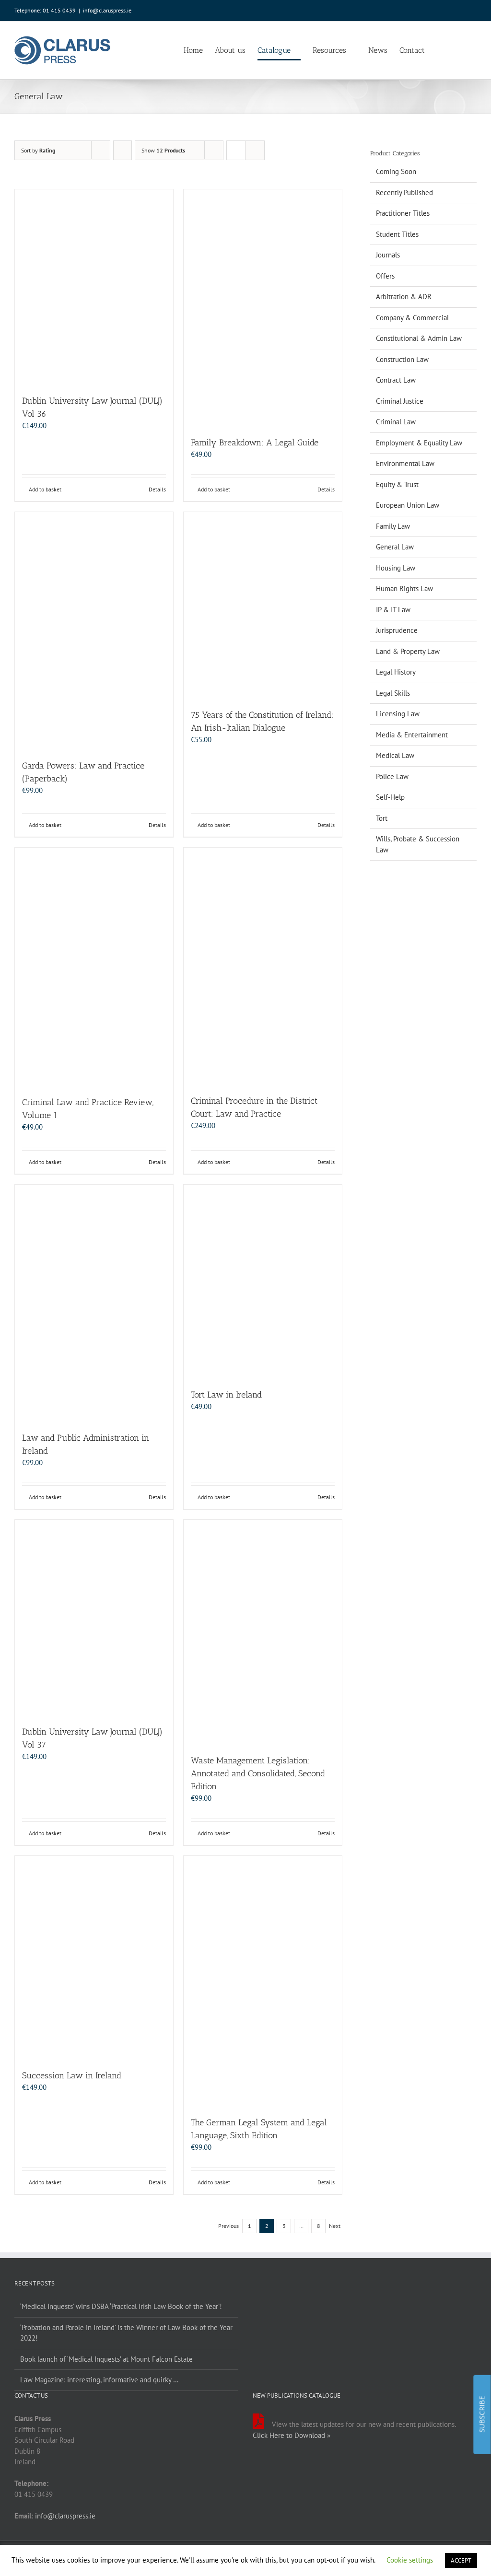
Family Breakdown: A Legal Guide (255, 443)
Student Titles (397, 234)
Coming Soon (396, 171)
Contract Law (396, 380)
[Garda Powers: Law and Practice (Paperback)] (94, 631)
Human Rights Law (404, 589)
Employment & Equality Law (419, 443)
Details (157, 489)
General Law (395, 547)
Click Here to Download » (292, 2435)
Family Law (393, 526)
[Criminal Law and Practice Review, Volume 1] (94, 967)
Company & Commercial (412, 318)
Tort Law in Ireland (226, 1395)
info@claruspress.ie (107, 10)
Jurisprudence (397, 630)
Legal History (396, 672)
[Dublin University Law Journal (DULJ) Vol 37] (94, 1618)
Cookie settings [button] (410, 2560)
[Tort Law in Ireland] (263, 1282)
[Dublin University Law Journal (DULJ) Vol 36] (94, 287)
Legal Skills (393, 693)
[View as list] (255, 150)
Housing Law (396, 568)
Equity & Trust (397, 484)
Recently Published (404, 192)
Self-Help (390, 797)
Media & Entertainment (412, 735)
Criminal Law (396, 422)
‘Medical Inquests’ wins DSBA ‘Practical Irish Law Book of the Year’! (121, 2306)
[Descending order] (123, 150)
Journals (388, 255)
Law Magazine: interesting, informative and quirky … (99, 2380)
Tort (382, 818)
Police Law (392, 776)
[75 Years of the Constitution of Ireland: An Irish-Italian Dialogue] (263, 606)
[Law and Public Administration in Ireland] (94, 1303)
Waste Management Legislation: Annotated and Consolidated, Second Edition (258, 1773)
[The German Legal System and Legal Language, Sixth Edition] (263, 1981)
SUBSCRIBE (482, 2414)
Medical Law (395, 755)
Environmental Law (405, 463)
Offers (385, 276)
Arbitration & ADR (404, 297)
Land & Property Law (408, 651)
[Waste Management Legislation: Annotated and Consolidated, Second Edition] (263, 1632)
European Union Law (408, 505)
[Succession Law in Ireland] (94, 1958)
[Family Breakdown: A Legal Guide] (263, 308)
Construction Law (402, 359)
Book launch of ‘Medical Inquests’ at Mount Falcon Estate (106, 2359)
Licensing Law (398, 714)
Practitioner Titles (403, 213)
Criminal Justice (400, 401)
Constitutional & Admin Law (419, 338)
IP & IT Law (393, 610)
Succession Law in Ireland (72, 2075)
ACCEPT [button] (461, 2560)
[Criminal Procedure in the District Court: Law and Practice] (263, 966)
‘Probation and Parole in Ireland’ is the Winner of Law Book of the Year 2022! (126, 2333)
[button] (462, 50)
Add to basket (45, 489)
